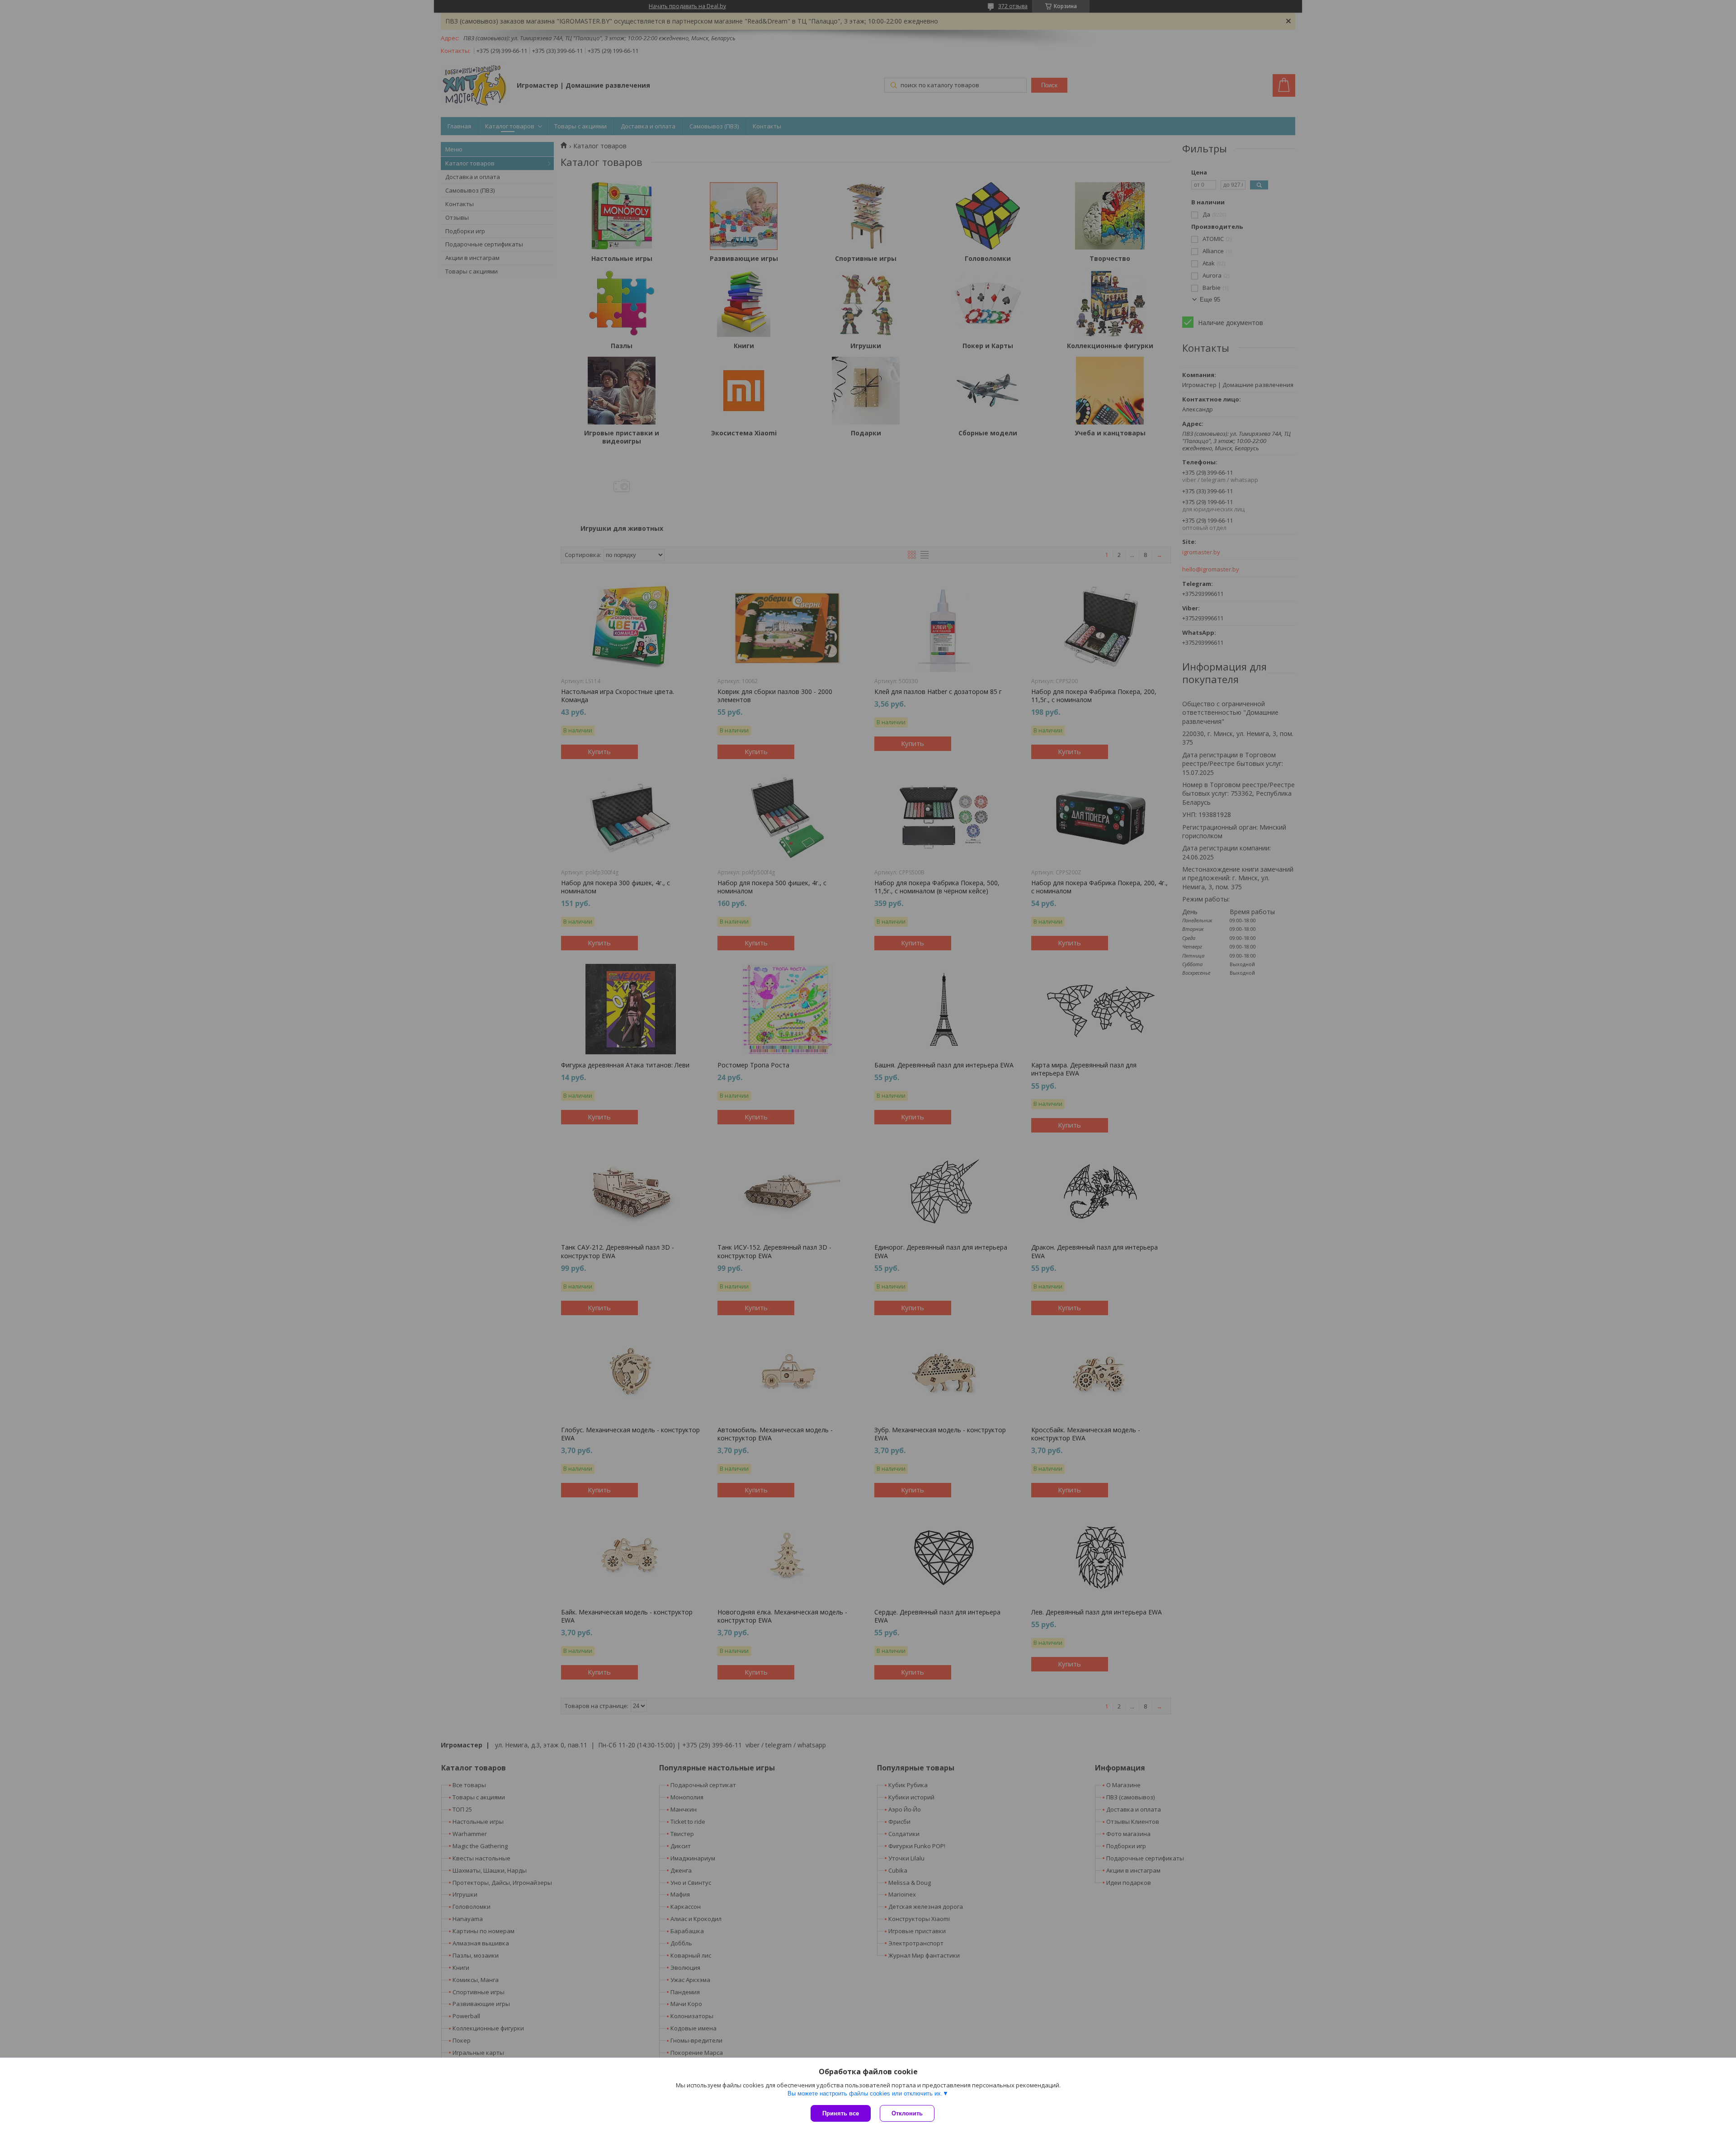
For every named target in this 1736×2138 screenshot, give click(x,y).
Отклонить (907, 2113)
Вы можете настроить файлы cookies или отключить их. (865, 2093)
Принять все (841, 2113)
